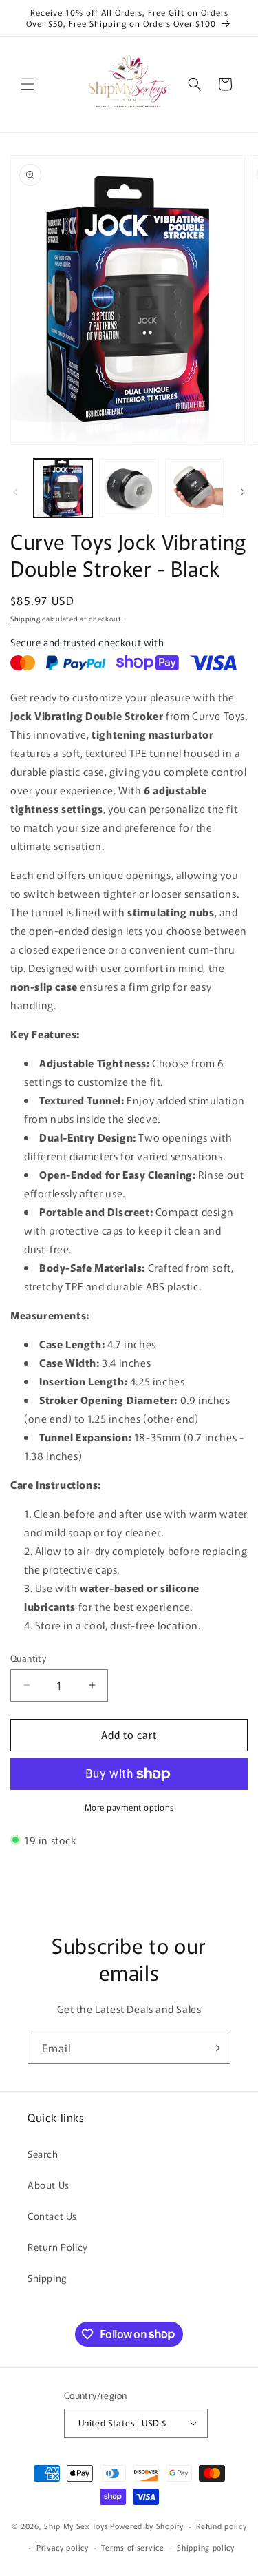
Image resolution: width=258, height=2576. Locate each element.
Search (43, 2154)
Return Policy (58, 2247)
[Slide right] (243, 492)
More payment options (129, 1807)
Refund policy (221, 2526)
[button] (28, 84)
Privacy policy (63, 2547)
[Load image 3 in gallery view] (194, 488)
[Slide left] (15, 492)
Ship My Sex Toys (76, 2526)
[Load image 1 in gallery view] (63, 488)
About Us (49, 2185)
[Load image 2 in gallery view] (128, 488)
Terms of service (132, 2547)
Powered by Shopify (147, 2526)
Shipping (25, 618)
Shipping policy (206, 2547)
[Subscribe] (215, 2048)
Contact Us (52, 2216)
